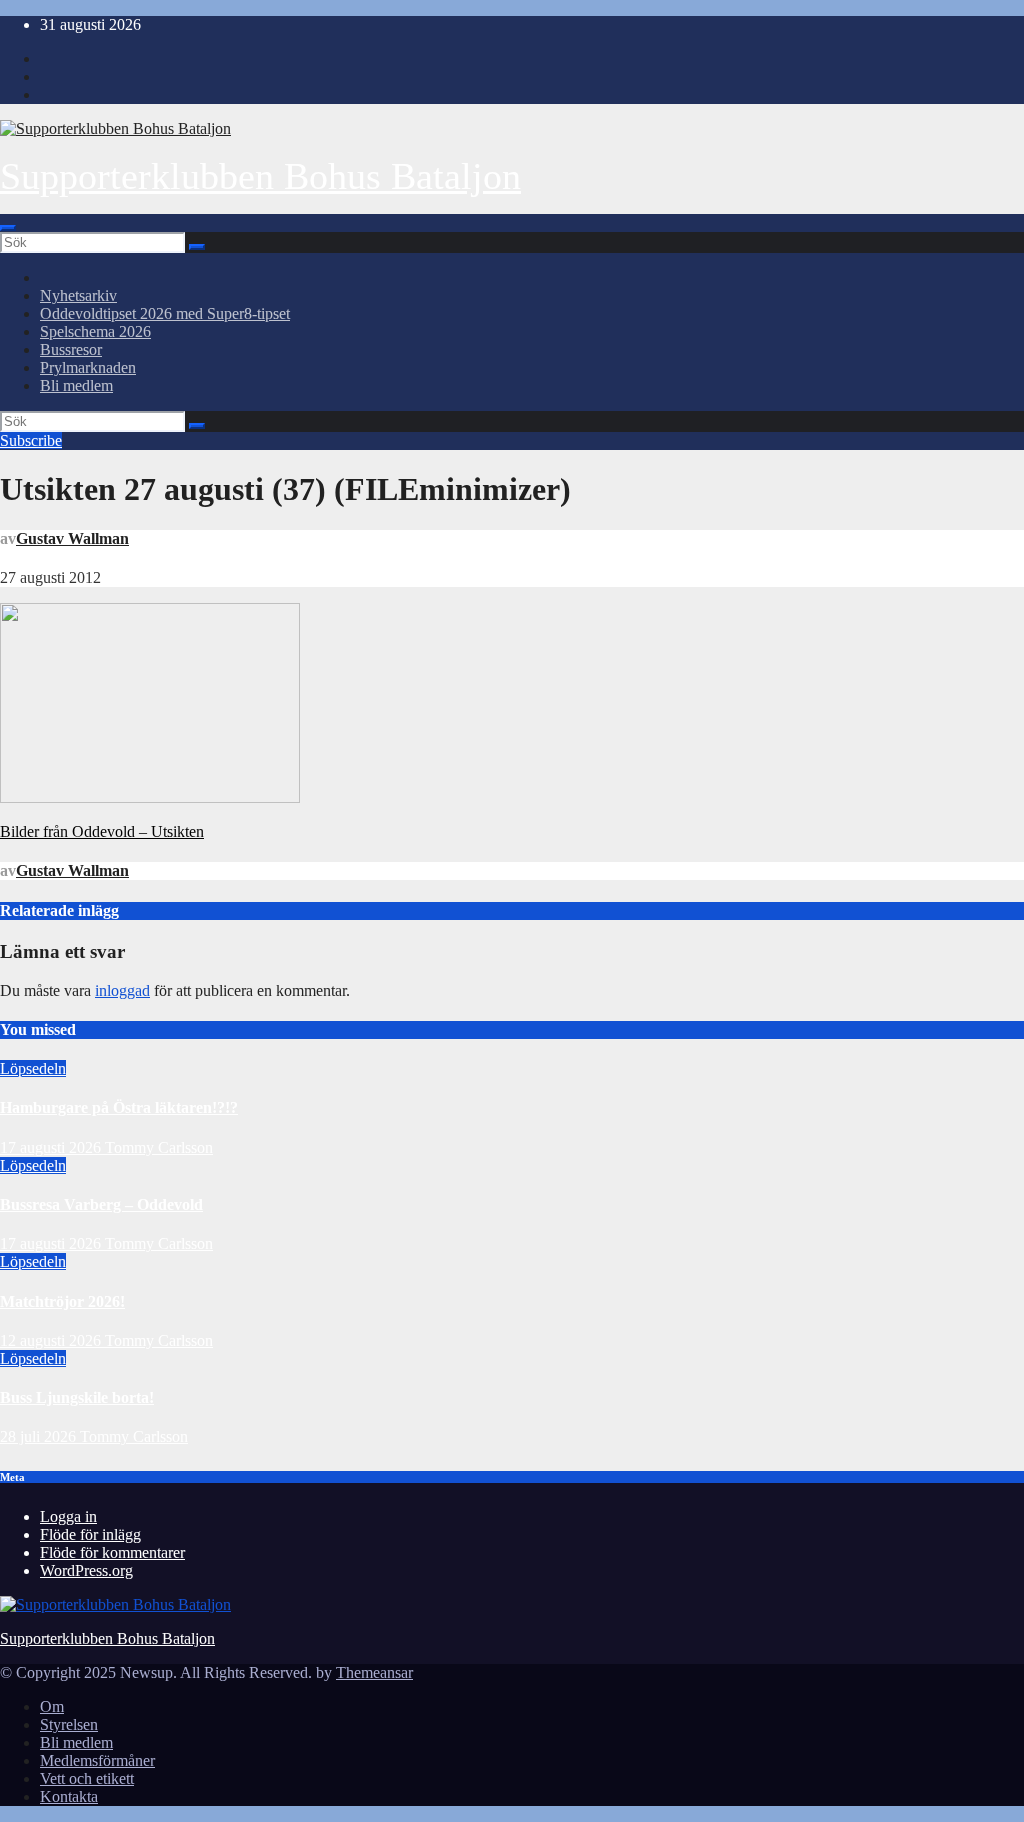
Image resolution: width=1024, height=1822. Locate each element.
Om (52, 1706)
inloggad (122, 990)
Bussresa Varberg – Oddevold (101, 1204)
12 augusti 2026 (52, 1340)
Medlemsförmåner (97, 1760)
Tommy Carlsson (159, 1147)
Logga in (68, 1516)
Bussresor (71, 349)
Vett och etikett (87, 1778)
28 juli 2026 (40, 1436)
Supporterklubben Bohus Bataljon (260, 176)
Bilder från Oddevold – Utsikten (102, 831)
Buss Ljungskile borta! (77, 1397)
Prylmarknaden (88, 367)
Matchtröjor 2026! (62, 1301)
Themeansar (374, 1672)
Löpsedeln (33, 1068)
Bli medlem (76, 385)
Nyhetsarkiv (78, 295)
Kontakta (69, 1796)
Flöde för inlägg (90, 1534)
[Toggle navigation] (8, 228)
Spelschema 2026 (95, 331)
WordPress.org (86, 1570)
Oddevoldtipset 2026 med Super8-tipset (165, 313)
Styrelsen (69, 1724)
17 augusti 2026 (52, 1147)
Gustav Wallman (72, 538)
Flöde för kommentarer (112, 1552)
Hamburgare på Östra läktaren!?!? (119, 1107)
